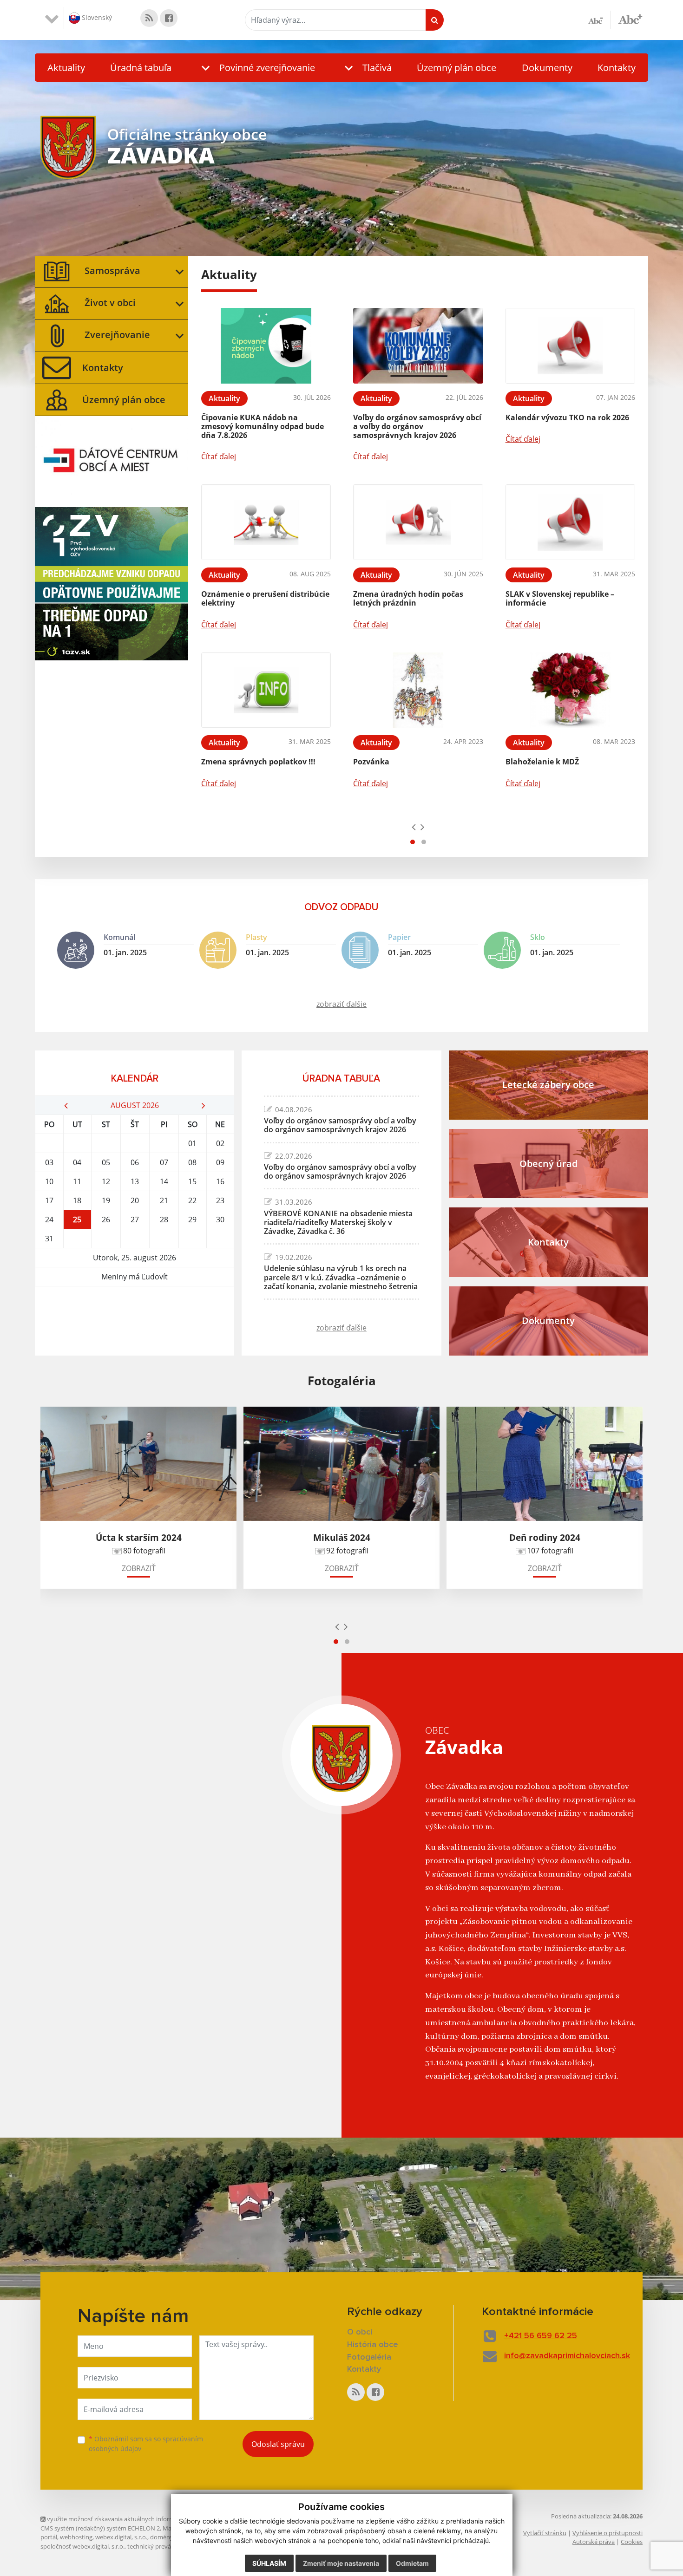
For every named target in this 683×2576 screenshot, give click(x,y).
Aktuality (66, 68)
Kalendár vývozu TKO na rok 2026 (567, 417)
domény (161, 2537)
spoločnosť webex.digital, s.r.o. (82, 2546)
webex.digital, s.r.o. (121, 2537)
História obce (373, 2345)
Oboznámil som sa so (146, 2444)
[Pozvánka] (418, 690)
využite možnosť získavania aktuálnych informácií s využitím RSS (135, 2519)
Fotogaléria (369, 2357)
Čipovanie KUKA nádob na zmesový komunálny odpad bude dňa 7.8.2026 (263, 426)
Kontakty (617, 68)
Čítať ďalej (219, 457)
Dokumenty (547, 68)
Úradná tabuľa (141, 68)
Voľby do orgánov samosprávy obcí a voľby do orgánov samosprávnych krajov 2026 (417, 426)
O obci (360, 2332)
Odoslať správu (278, 2444)
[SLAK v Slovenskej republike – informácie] (570, 522)
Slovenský (96, 17)
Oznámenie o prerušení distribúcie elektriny (265, 598)
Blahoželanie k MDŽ (542, 762)
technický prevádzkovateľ (163, 2546)
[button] (256, 68)
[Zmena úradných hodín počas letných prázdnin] (418, 522)
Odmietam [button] (412, 2563)
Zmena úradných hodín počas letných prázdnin (408, 598)
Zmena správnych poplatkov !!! (258, 762)
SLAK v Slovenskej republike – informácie (560, 598)
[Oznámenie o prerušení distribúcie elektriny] (266, 522)
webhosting (76, 2537)
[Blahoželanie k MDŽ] (570, 690)
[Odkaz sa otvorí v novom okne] (149, 18)
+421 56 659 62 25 (541, 2336)
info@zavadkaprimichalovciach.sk (567, 2356)
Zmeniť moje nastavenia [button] (341, 2563)
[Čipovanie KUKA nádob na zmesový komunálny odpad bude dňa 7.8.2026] (266, 346)
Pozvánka (371, 762)
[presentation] (414, 827)
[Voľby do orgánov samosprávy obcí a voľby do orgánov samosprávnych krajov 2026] (418, 346)
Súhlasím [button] (269, 2563)
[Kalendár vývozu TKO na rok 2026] (570, 346)
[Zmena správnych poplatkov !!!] (266, 690)
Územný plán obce (456, 68)
